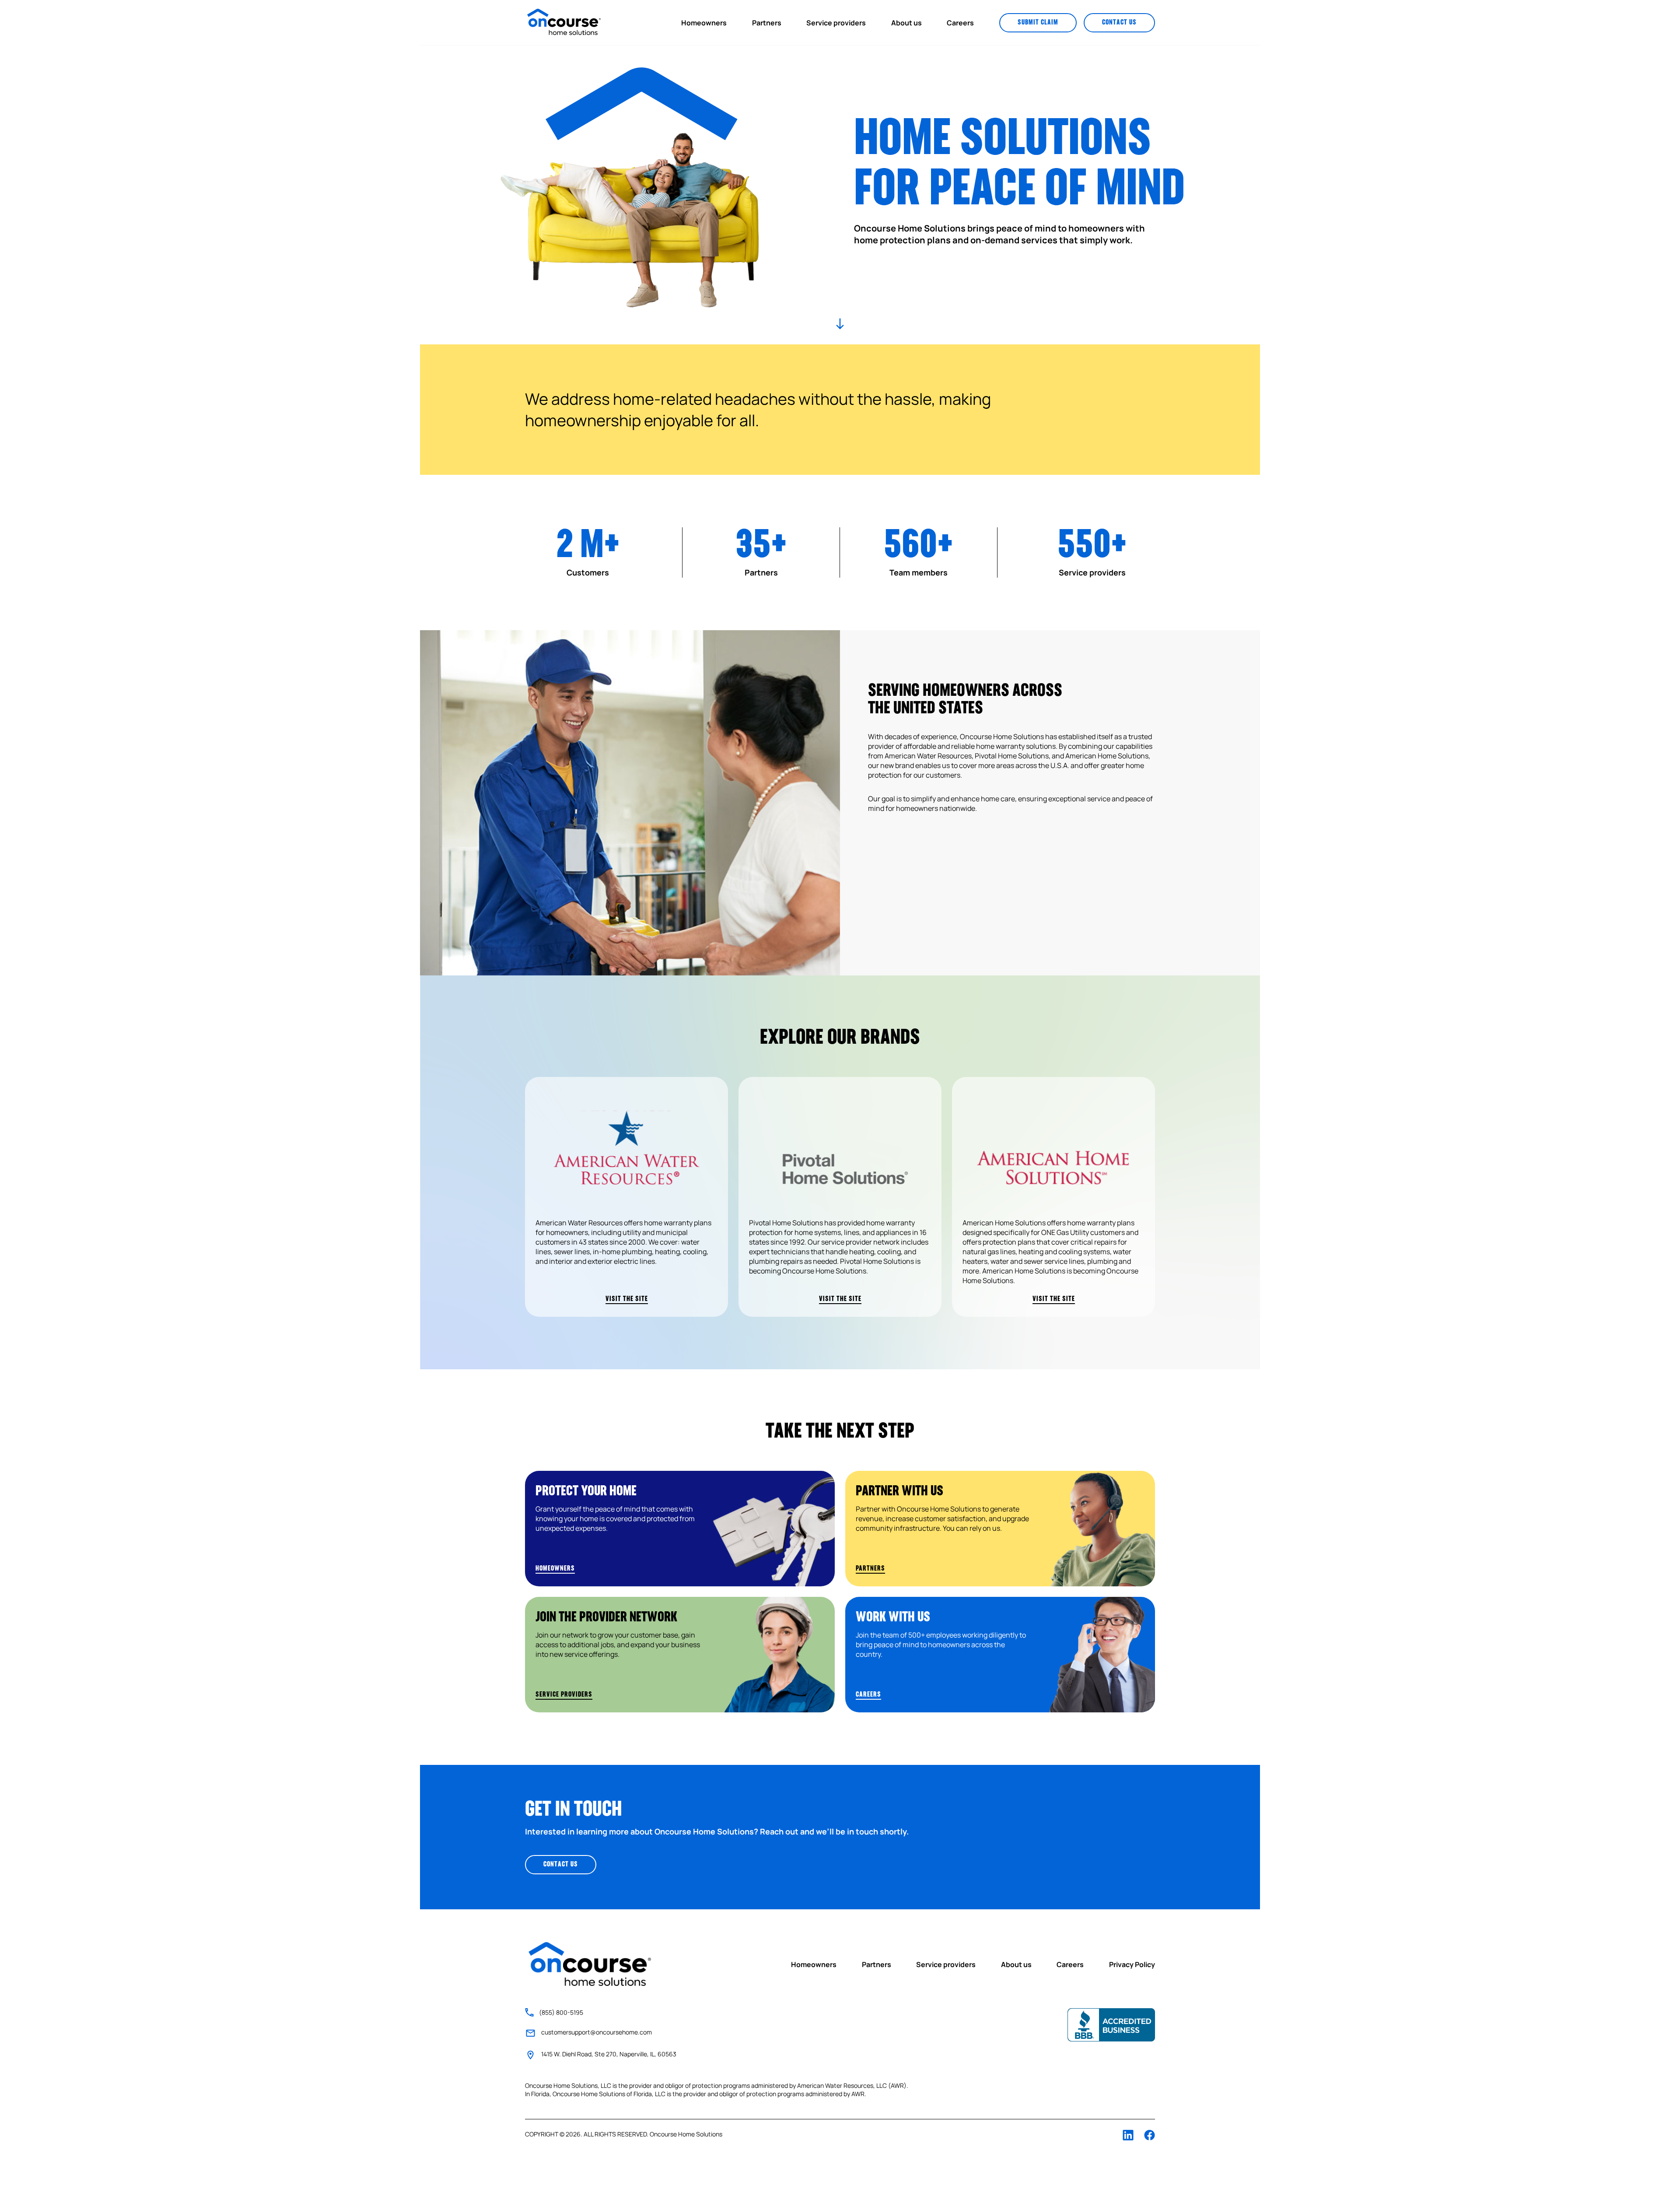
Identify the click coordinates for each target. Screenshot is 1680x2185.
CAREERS (868, 1695)
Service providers (836, 23)
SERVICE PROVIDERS (564, 1695)
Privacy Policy (1132, 1964)
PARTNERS (870, 1569)
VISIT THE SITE (627, 1299)
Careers (960, 23)
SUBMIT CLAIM (1038, 23)
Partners (767, 23)
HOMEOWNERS (555, 1569)
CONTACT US (1119, 23)
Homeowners (704, 23)
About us (906, 23)
